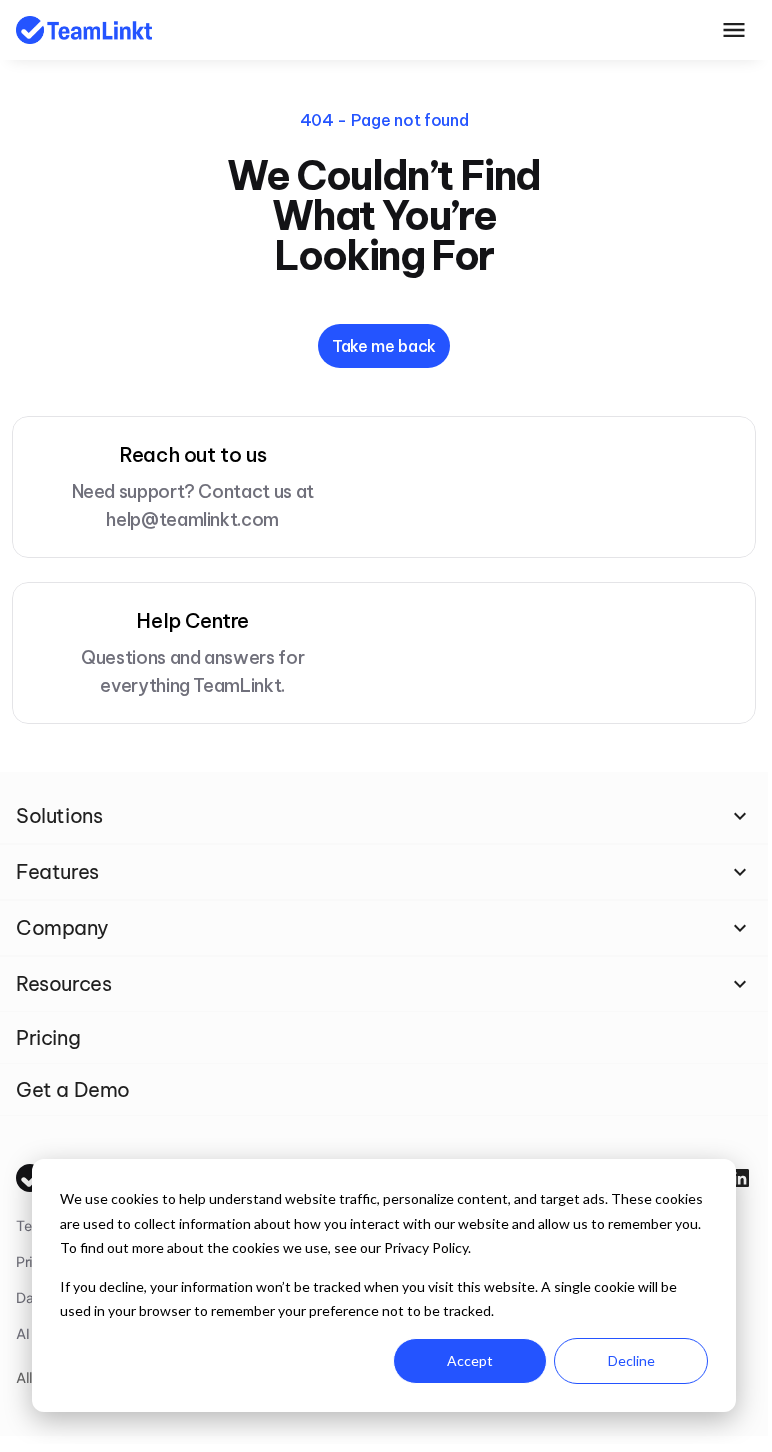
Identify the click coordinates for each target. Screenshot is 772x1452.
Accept (470, 1360)
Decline (631, 1360)
